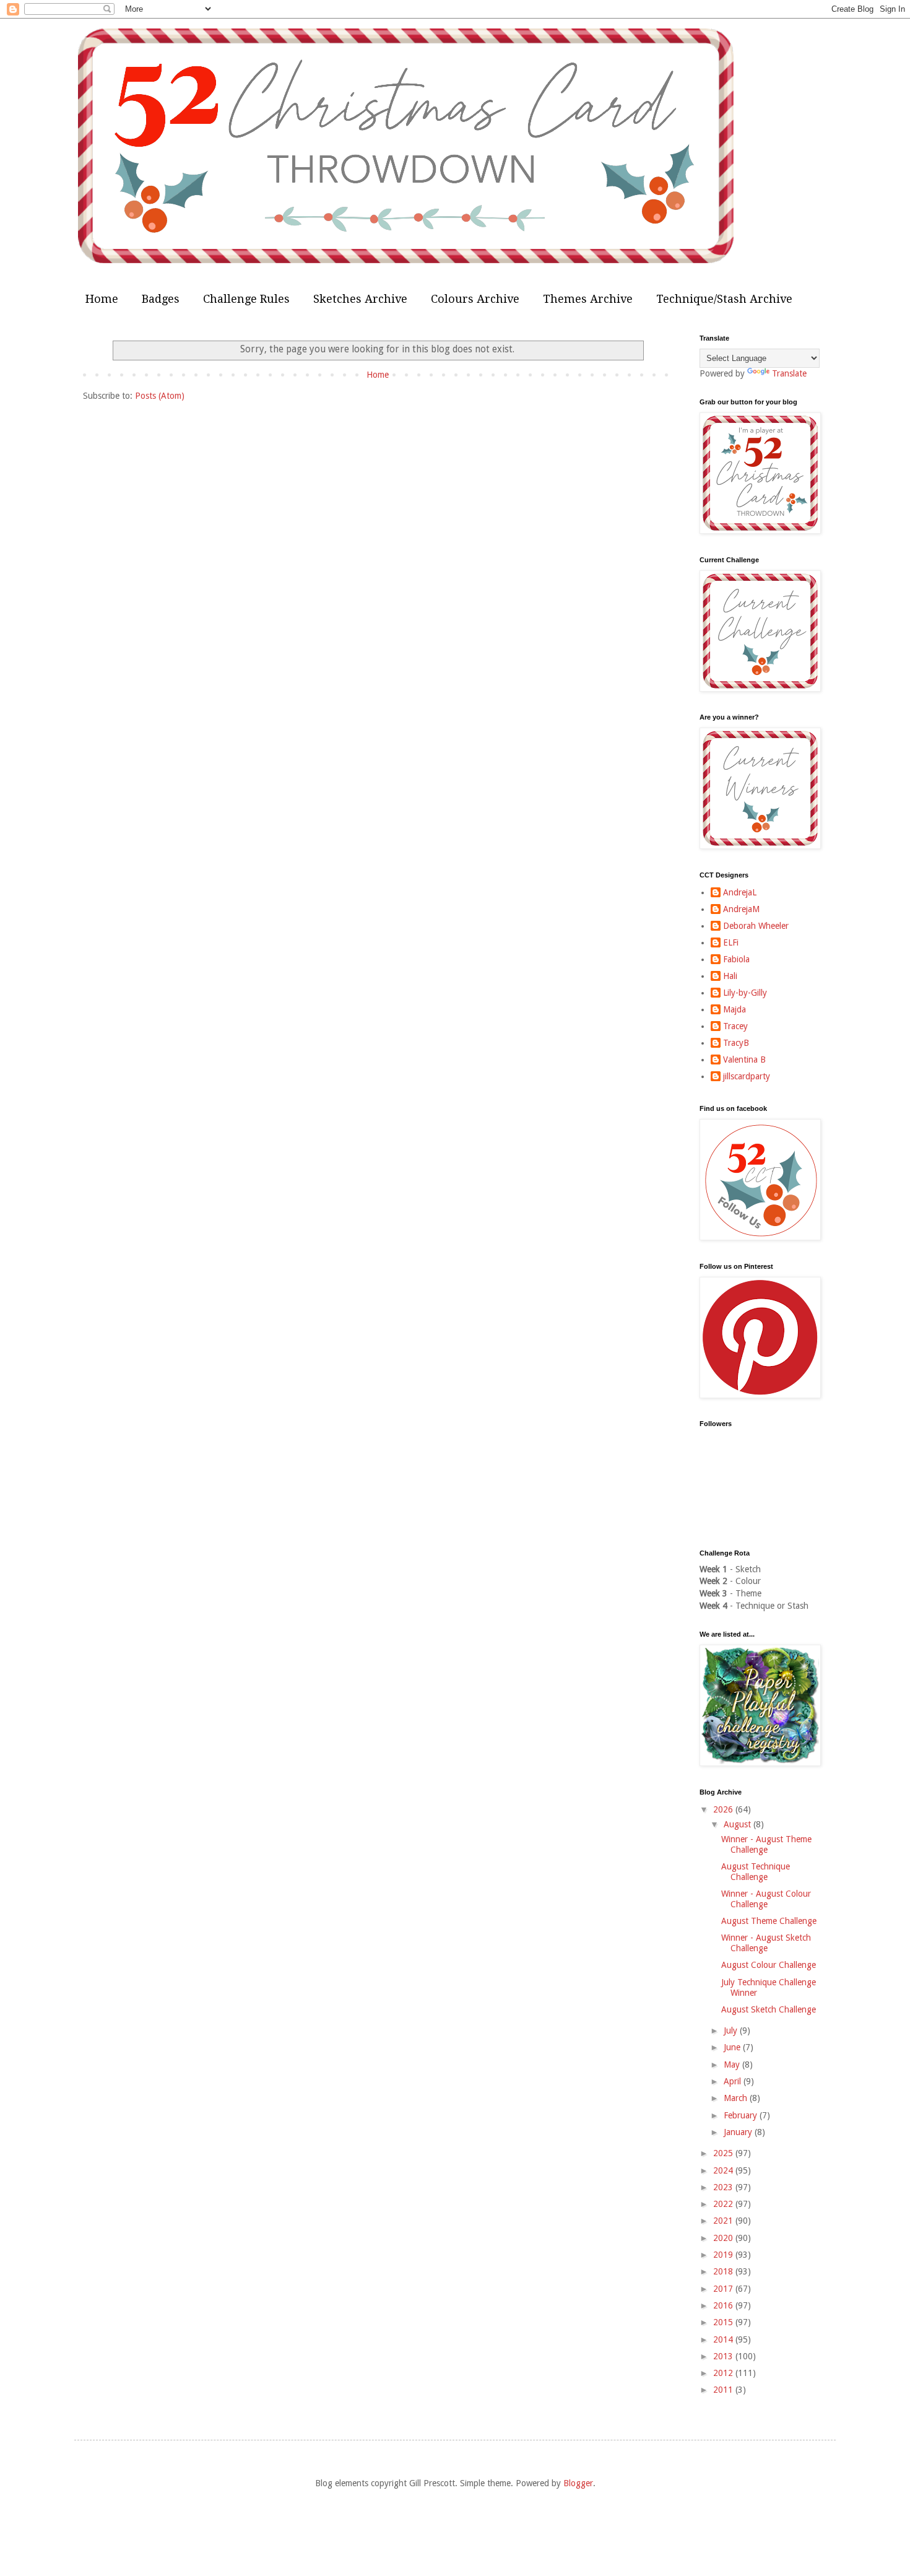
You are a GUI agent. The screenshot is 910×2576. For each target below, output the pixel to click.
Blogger (578, 2483)
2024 (724, 2170)
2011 (724, 2390)
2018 (724, 2271)
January (739, 2132)
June (733, 2047)
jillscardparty (747, 1076)
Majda (734, 1009)
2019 (724, 2255)
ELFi (731, 942)
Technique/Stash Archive (724, 299)
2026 (724, 1809)
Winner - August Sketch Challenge (766, 1943)
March (737, 2098)
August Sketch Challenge (769, 2009)
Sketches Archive (360, 299)
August (739, 1824)
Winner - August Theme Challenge (766, 1844)
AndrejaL (740, 892)
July (732, 2030)
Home (102, 299)
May (733, 2065)
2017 (724, 2289)
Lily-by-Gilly (745, 993)
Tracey (735, 1026)
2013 (724, 2356)
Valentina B (744, 1060)
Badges (161, 299)
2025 (724, 2153)
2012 (724, 2373)
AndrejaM (741, 909)
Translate (789, 373)
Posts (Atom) (160, 396)
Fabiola (736, 959)
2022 (724, 2204)
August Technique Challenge (756, 1872)
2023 (724, 2187)
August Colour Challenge (769, 1965)
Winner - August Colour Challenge (766, 1899)
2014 (724, 2339)
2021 (724, 2221)
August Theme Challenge (769, 1921)
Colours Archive (475, 299)
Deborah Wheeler (756, 926)
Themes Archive (588, 299)
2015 (724, 2322)
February (742, 2115)
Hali (730, 976)
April (734, 2081)
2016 (724, 2305)
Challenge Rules (246, 299)
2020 (724, 2238)
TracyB (736, 1043)
